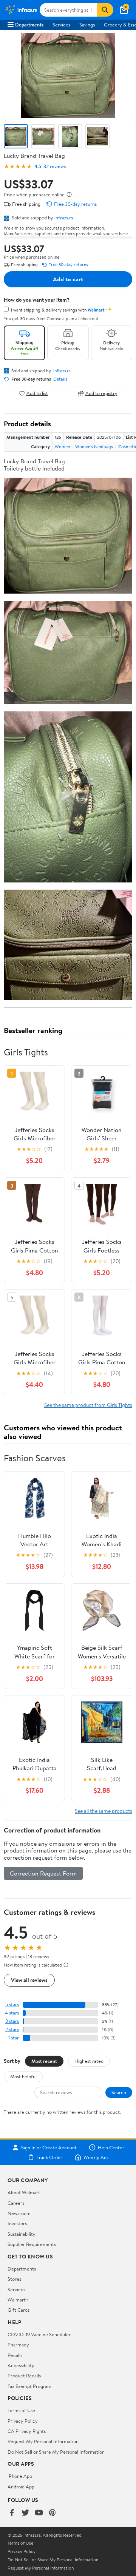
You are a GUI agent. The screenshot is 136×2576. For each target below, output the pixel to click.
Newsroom (19, 2213)
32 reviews (55, 166)
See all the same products (104, 1811)
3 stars (12, 2021)
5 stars (12, 2004)
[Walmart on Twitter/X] (25, 2513)
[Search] (105, 10)
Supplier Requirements (32, 2244)
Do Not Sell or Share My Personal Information (56, 2452)
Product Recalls (24, 2375)
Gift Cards (19, 2310)
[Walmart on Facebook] (12, 2513)
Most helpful (23, 2076)
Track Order (49, 2157)
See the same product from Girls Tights (88, 1405)
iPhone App (20, 2476)
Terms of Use (21, 2410)
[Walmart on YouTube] (39, 2513)
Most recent (44, 2061)
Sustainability (22, 2234)
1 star (14, 2038)
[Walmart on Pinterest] (53, 2513)
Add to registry (101, 393)
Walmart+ (18, 2300)
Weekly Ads (96, 2157)
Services (61, 25)
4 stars (12, 2013)
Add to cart (68, 279)
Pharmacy (18, 2345)
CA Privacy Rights (27, 2431)
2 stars (12, 2029)
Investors (17, 2223)
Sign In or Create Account (49, 2147)
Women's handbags (94, 447)
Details (60, 379)
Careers (16, 2203)
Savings (87, 25)
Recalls (15, 2355)
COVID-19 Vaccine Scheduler (39, 2334)
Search (119, 2092)
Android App (21, 2487)
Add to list (37, 393)
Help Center (111, 2147)
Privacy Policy (23, 2421)
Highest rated (89, 2061)
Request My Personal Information (43, 2441)
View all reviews (29, 1980)
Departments (29, 25)
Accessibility (21, 2365)
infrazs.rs (64, 217)
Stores (14, 2279)
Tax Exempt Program (29, 2386)
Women (62, 447)
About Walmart (24, 2192)
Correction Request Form (43, 1873)
